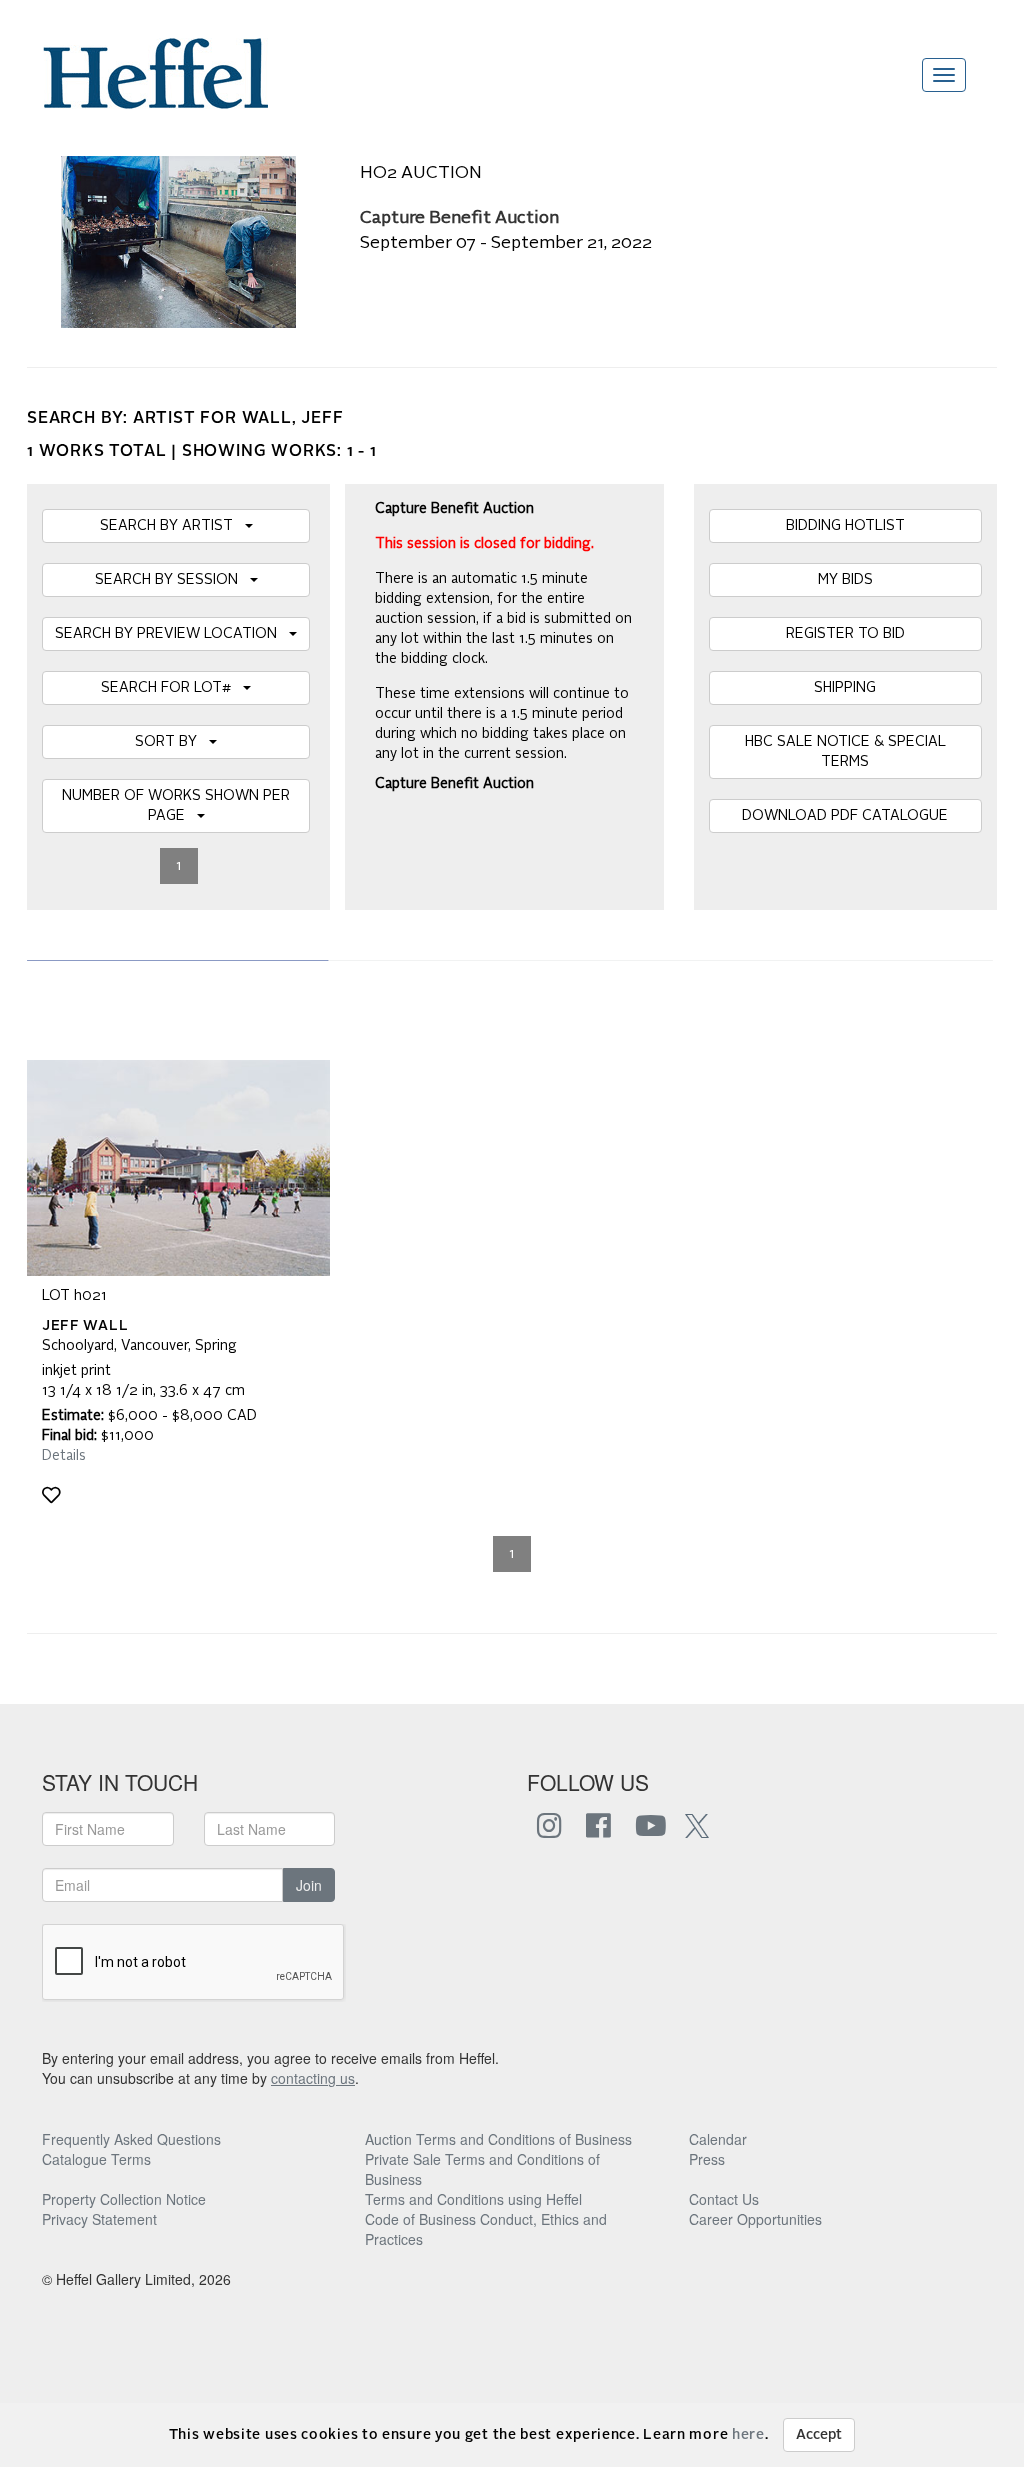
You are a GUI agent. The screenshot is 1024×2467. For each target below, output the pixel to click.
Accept (819, 2435)
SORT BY (172, 742)
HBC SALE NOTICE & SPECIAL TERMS (845, 752)
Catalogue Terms (96, 2159)
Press (707, 2159)
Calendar (718, 2139)
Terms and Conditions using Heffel (473, 2199)
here (748, 2435)
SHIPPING (845, 688)
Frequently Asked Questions (131, 2139)
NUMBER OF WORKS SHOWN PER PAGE (176, 806)
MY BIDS (845, 580)
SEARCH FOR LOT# (172, 688)
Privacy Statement (99, 2219)
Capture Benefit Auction (459, 218)
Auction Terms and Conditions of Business (498, 2139)
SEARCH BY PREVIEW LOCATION (172, 634)
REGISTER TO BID (845, 634)
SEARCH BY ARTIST (172, 526)
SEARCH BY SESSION (172, 580)
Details (64, 1456)
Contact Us (724, 2199)
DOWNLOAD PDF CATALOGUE (845, 816)
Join (309, 1885)
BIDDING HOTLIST (845, 526)
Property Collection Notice (124, 2199)
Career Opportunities (755, 2219)
